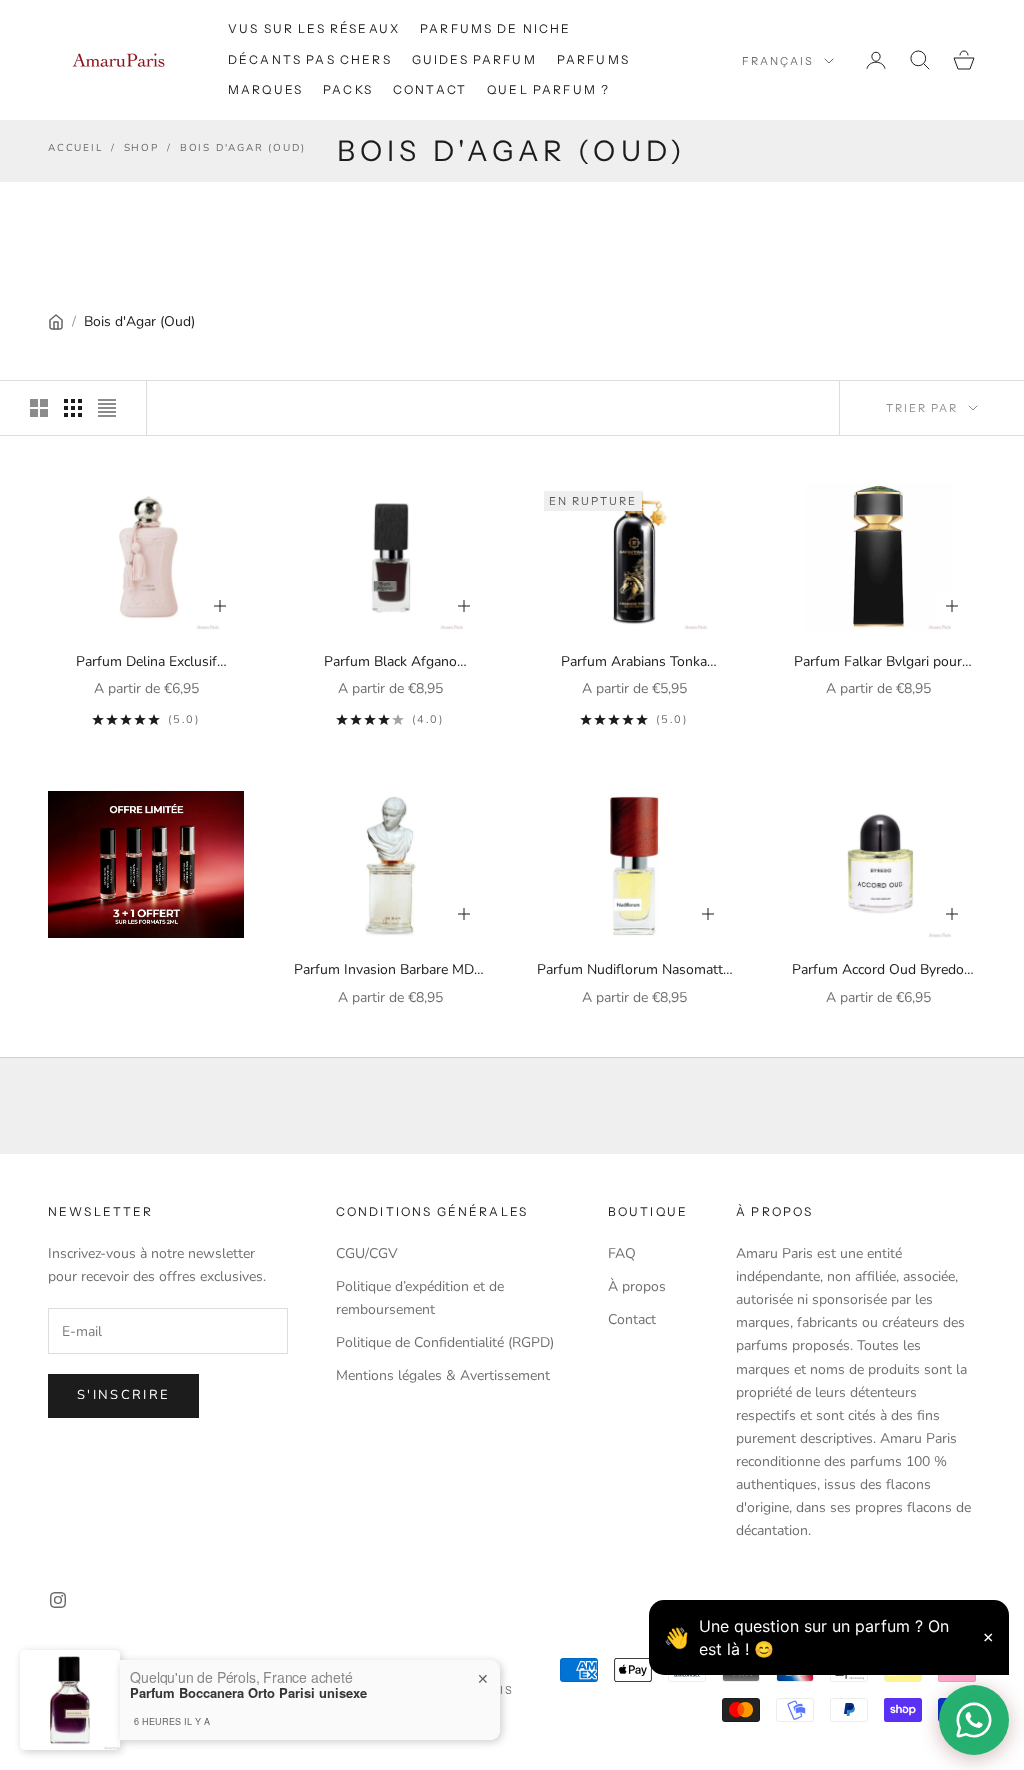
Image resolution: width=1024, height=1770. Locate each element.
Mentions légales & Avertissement (443, 1375)
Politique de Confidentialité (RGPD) (445, 1342)
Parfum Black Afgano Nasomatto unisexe (390, 662)
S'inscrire (123, 1395)
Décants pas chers (310, 59)
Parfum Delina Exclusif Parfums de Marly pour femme (146, 662)
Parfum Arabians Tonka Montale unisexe (634, 662)
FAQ (622, 1253)
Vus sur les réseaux (314, 28)
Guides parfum (474, 59)
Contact (430, 89)
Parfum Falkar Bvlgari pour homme (878, 662)
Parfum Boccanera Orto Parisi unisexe (248, 1693)
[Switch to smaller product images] (73, 408)
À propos (637, 1286)
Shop (141, 148)
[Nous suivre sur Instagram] (58, 1600)
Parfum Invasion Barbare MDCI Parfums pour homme (390, 970)
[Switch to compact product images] (107, 408)
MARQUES (265, 89)
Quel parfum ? (548, 89)
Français (778, 61)
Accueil (75, 148)
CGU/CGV (367, 1253)
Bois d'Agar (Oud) (243, 148)
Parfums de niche (496, 28)
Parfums (593, 59)
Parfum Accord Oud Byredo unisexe (878, 970)
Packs (348, 89)
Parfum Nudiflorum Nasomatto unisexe (634, 970)
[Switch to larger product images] (39, 408)
